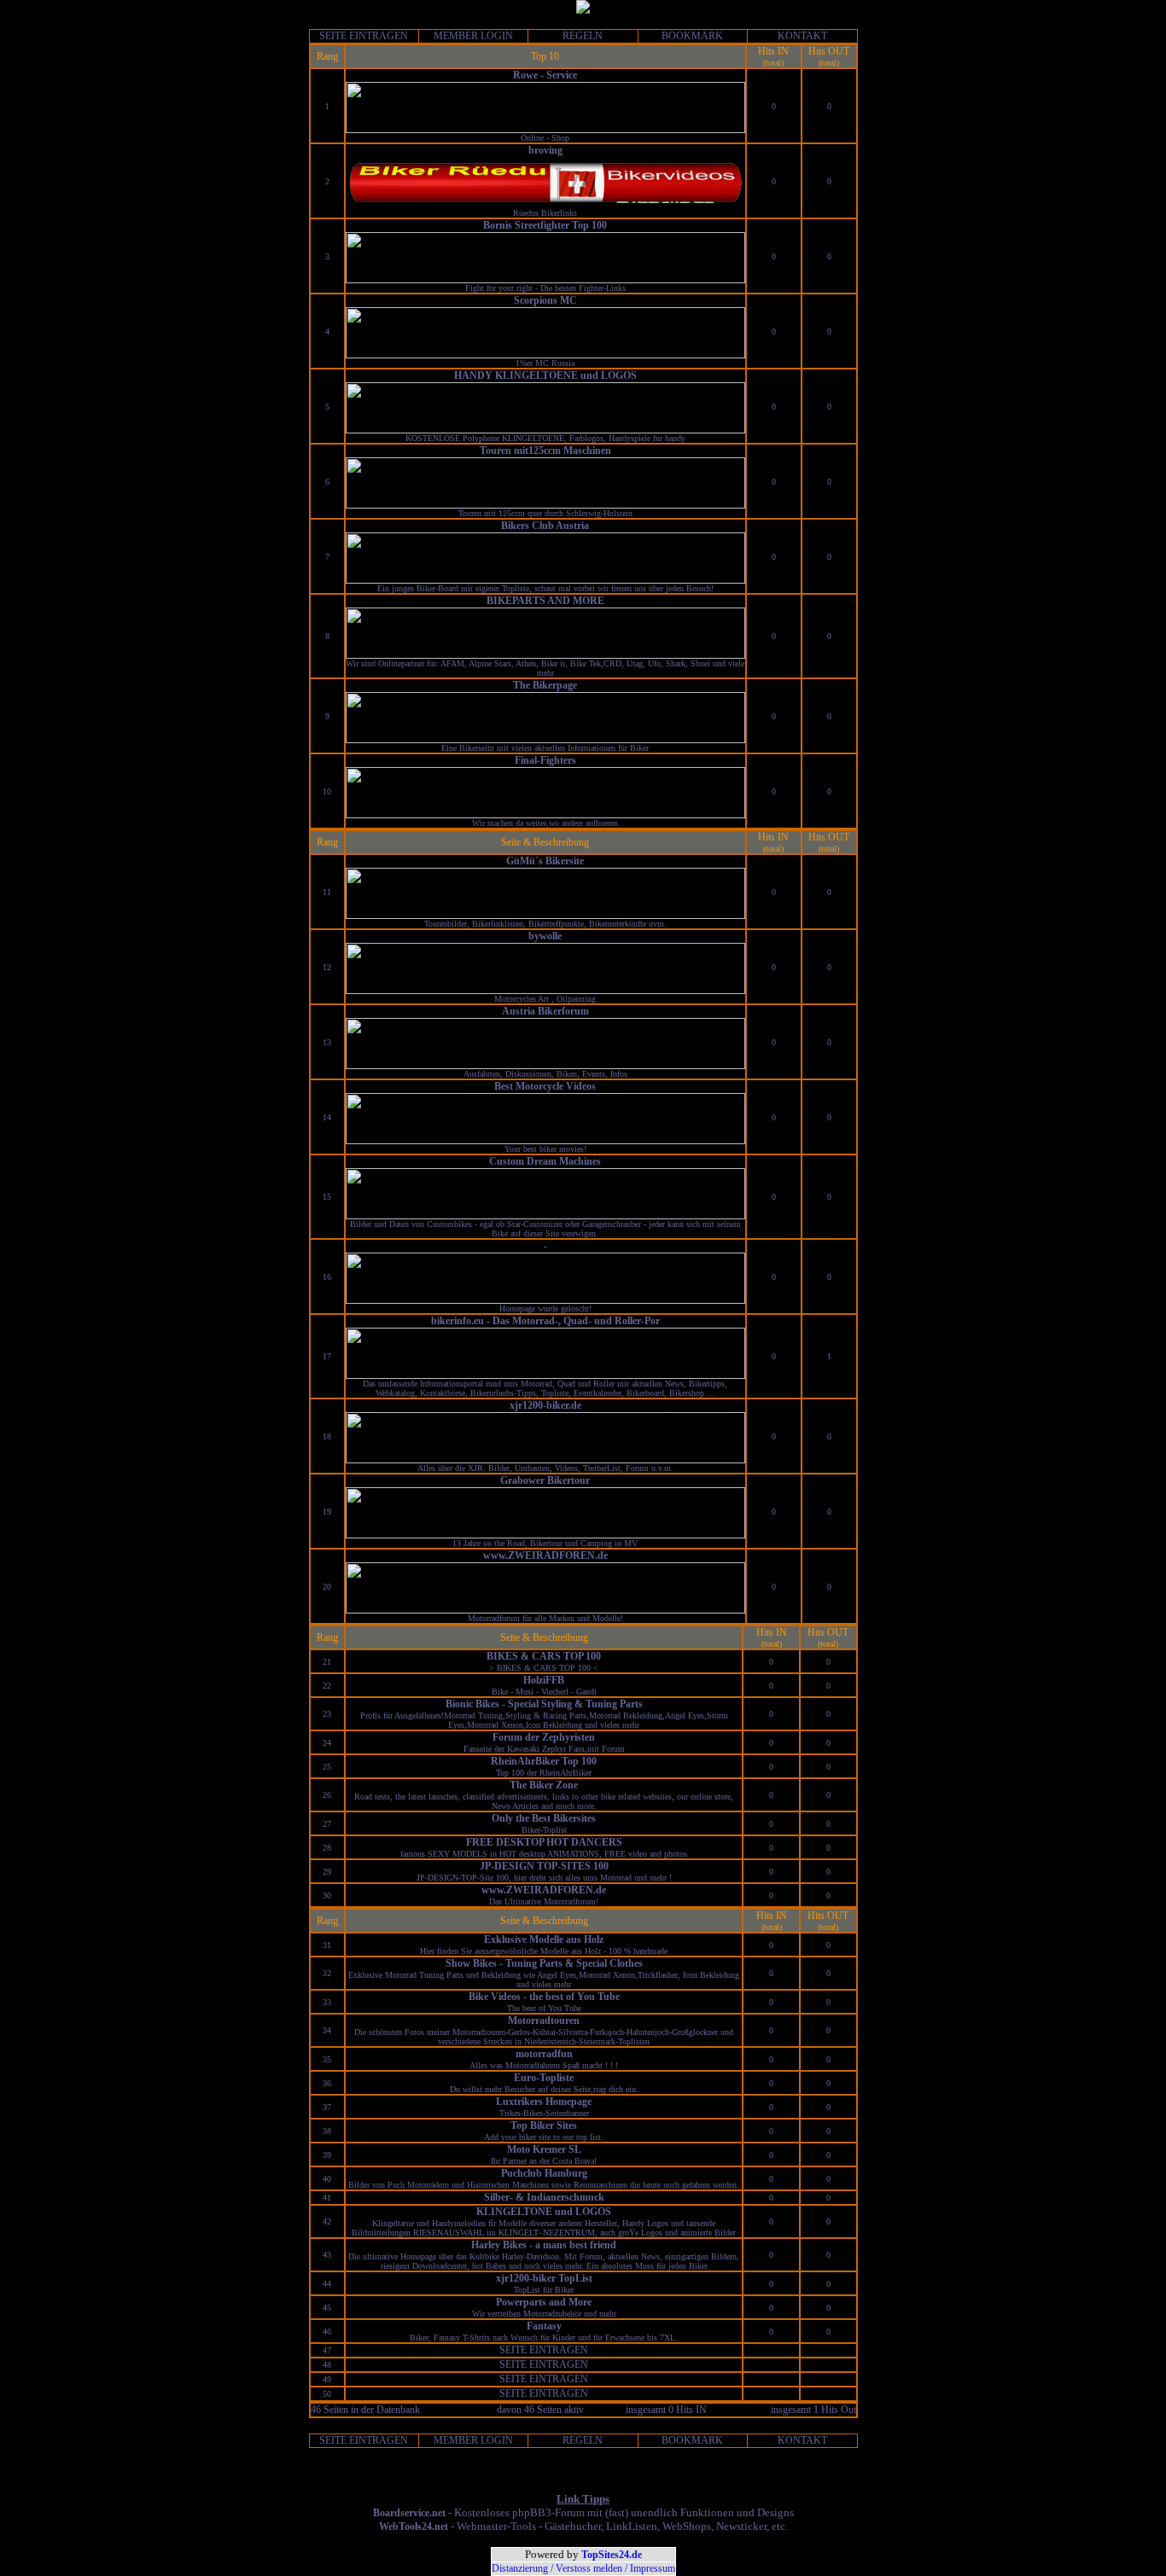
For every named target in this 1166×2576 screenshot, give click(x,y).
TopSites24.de (612, 2555)
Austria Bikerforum (545, 1011)
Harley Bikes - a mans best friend (544, 2245)
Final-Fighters (545, 760)
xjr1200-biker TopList (544, 2278)
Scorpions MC (545, 300)
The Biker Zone (544, 1785)
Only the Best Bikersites (544, 1818)
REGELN (583, 36)
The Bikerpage (545, 685)
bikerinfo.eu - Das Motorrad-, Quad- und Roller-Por (545, 1321)
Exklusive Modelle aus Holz (544, 1939)
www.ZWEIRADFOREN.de (545, 1555)
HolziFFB (544, 1680)
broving (545, 150)
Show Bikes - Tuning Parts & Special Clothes (544, 1963)
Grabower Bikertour (545, 1480)
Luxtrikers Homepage (544, 2102)
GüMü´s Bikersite (545, 861)
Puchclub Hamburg (544, 2173)
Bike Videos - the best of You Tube (544, 1997)
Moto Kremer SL (544, 2149)
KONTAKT (802, 36)
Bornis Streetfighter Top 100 (545, 225)
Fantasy (544, 2326)
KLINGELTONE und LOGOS (544, 2212)
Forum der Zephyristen (544, 1737)
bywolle (545, 936)
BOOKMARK (692, 36)
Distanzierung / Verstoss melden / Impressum (583, 2568)
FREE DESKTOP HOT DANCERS (544, 1842)
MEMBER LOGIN (473, 36)
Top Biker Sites (544, 2125)
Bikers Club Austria (545, 526)
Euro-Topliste (544, 2078)
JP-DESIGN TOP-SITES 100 (544, 1866)
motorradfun (544, 2054)
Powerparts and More (544, 2302)
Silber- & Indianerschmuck (544, 2197)
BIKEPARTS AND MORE (545, 601)
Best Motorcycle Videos (545, 1086)
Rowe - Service (545, 75)
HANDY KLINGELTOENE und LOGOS (545, 375)
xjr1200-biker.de (545, 1405)
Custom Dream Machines (545, 1161)
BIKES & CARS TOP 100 (544, 1656)
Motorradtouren (544, 2021)
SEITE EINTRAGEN (364, 36)
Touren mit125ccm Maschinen (545, 451)
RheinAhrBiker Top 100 (544, 1761)
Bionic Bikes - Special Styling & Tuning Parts (544, 1704)
